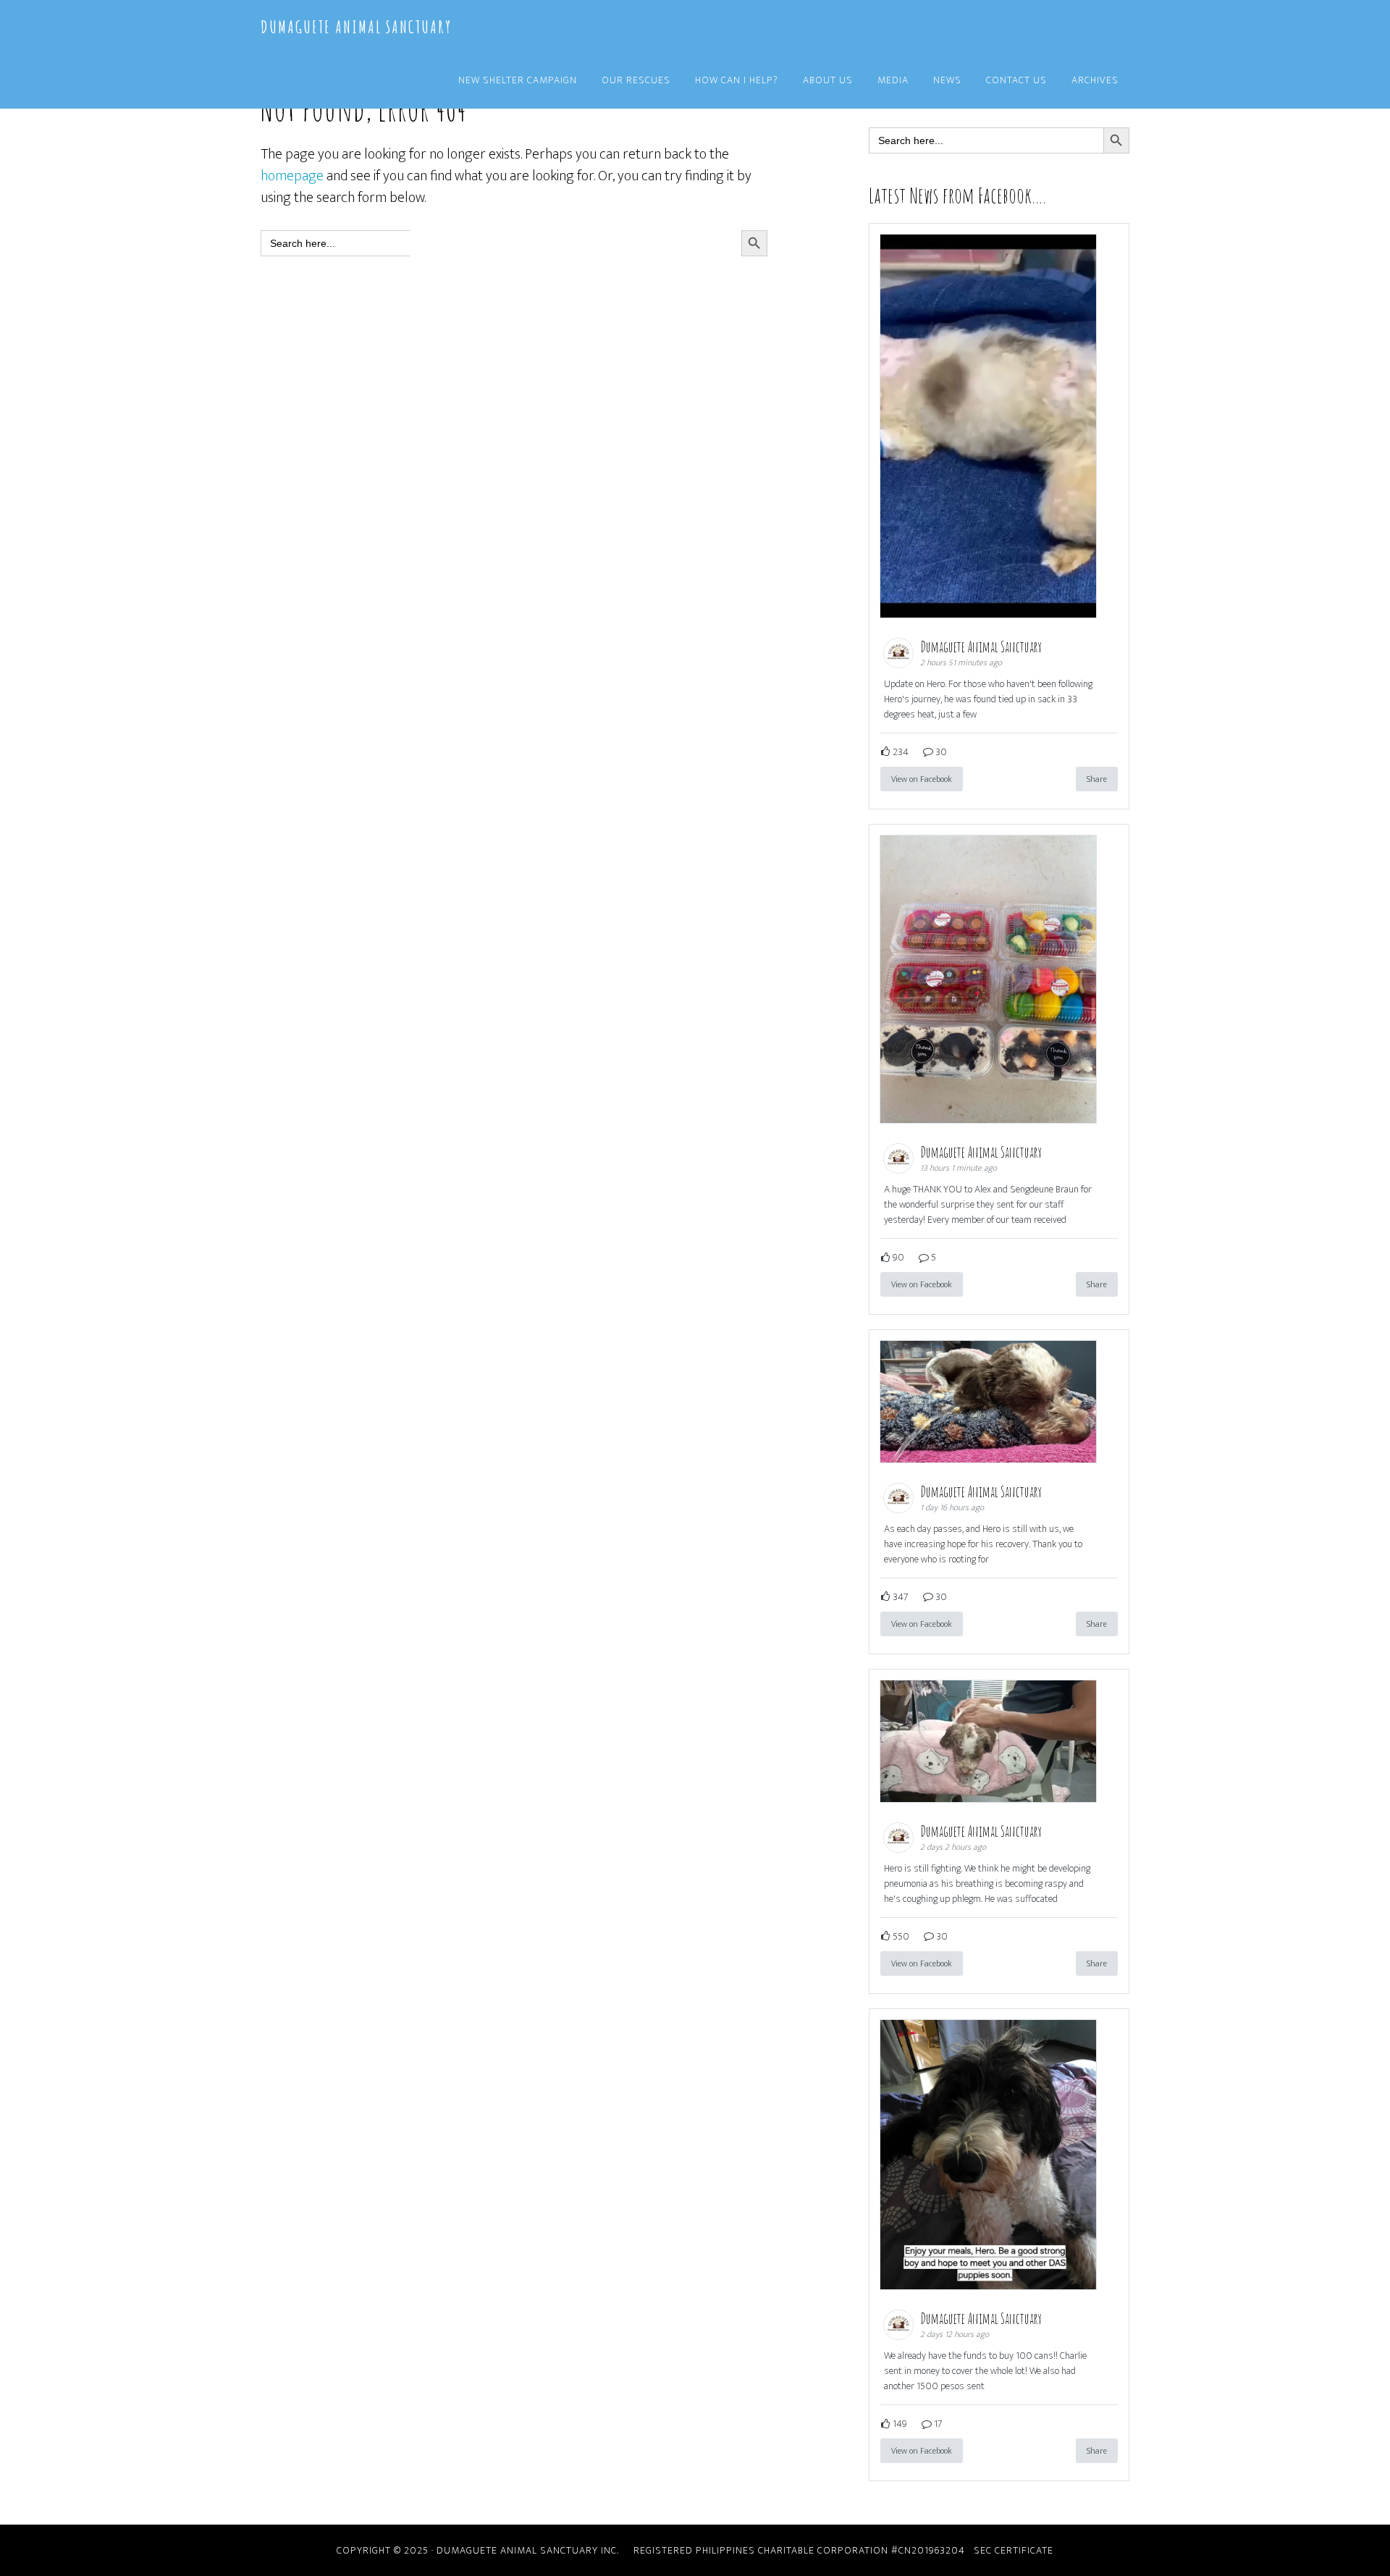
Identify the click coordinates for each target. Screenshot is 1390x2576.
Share (1097, 779)
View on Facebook (922, 779)
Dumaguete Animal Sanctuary (356, 27)
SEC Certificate (1014, 2550)
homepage (292, 176)
